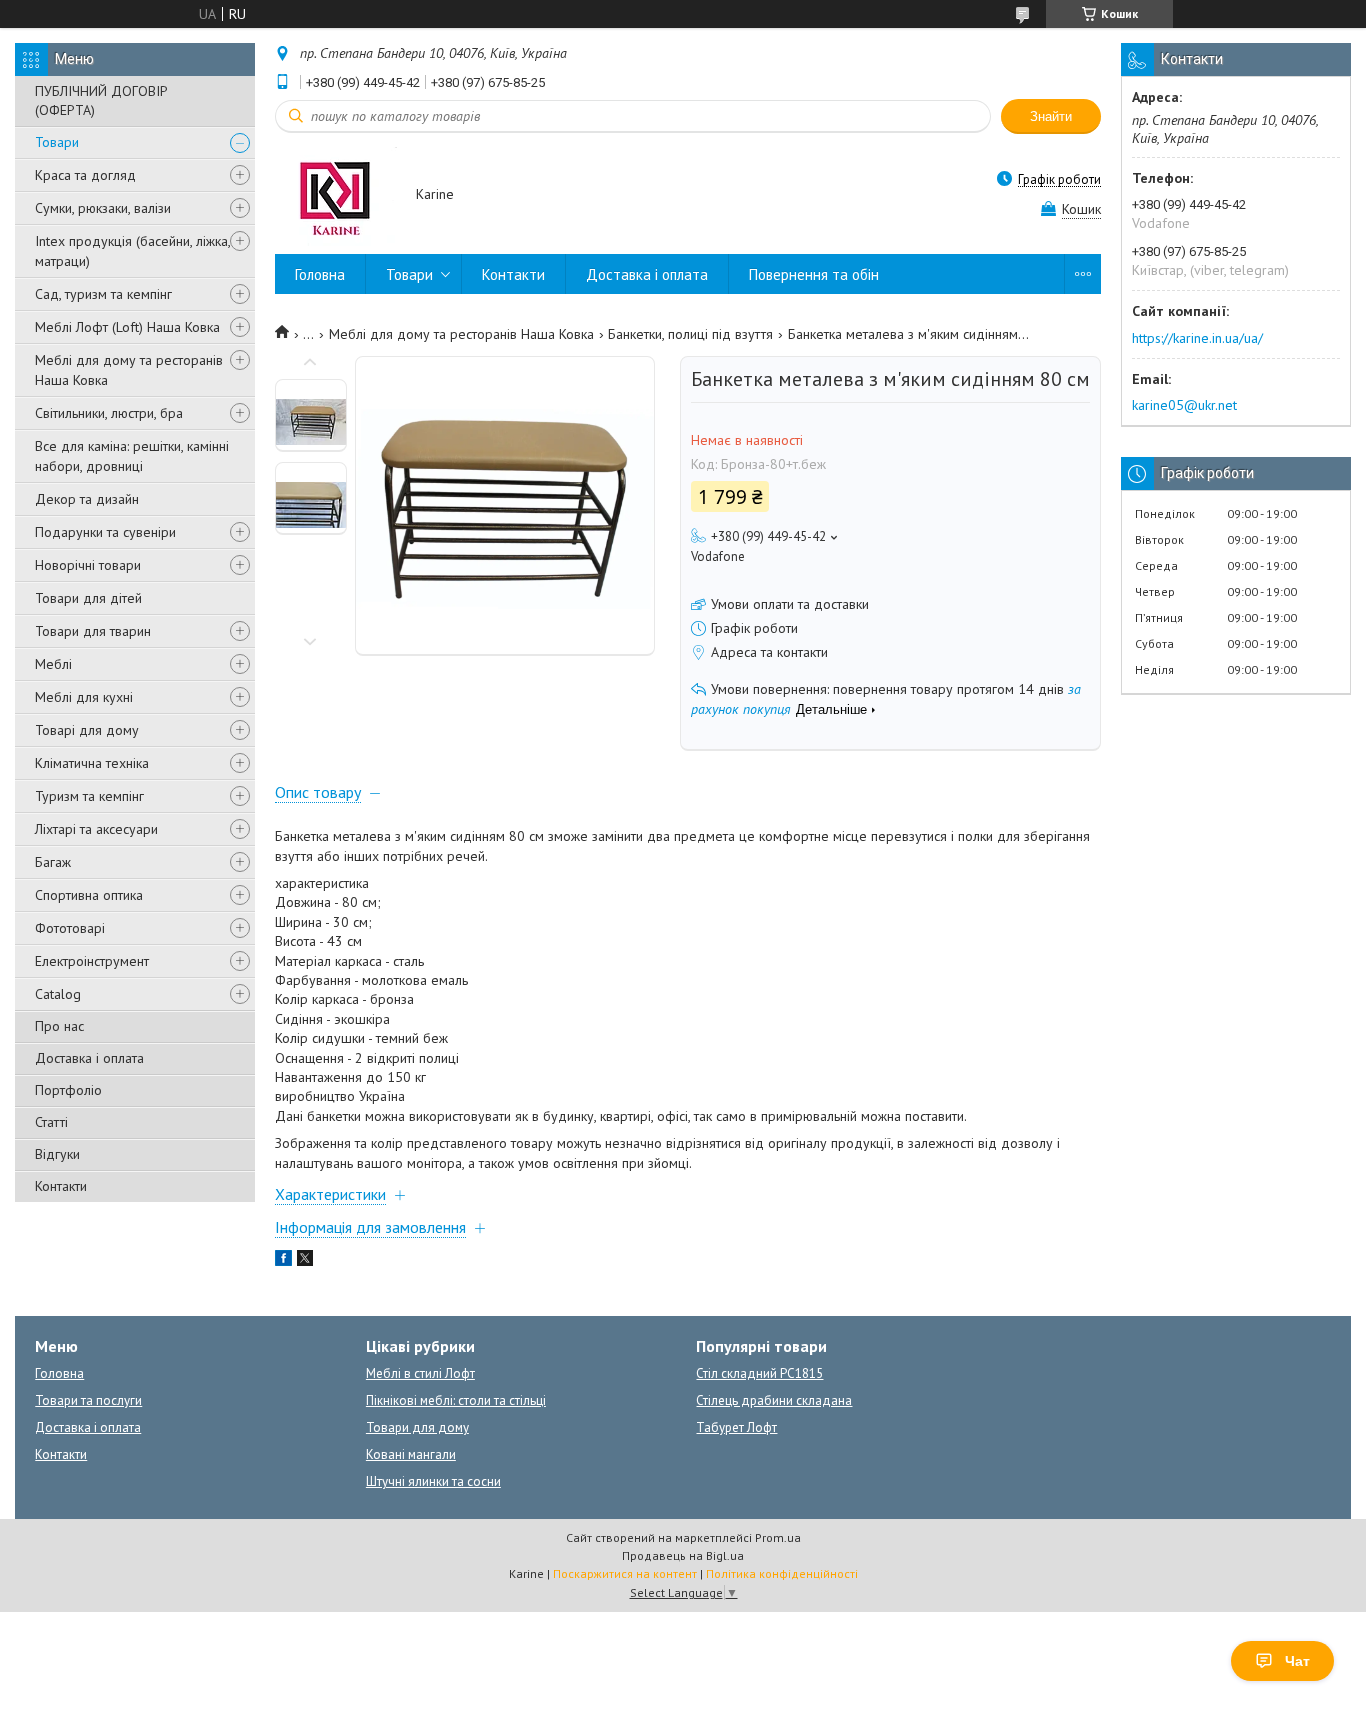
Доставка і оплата (89, 1058)
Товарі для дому (87, 730)
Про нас (59, 1026)
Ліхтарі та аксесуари (96, 829)
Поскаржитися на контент (625, 1573)
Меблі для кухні (84, 697)
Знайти (1051, 116)
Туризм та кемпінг (89, 796)
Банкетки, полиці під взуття (690, 334)
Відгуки (57, 1154)
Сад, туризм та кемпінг (103, 294)
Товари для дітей (88, 598)
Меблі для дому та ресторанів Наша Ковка (129, 370)
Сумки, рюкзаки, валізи (103, 208)
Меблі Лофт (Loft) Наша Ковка (127, 327)
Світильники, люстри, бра (109, 413)
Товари (57, 142)
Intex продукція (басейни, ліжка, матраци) (132, 251)
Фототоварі (70, 928)
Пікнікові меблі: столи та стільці (456, 1400)
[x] (305, 1261)
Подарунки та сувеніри (105, 532)
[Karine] (336, 195)
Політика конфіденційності (782, 1573)
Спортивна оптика (89, 895)
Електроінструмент (92, 961)
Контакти (61, 1186)
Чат (1297, 1661)
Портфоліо (68, 1090)
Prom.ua (778, 1537)
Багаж (53, 862)
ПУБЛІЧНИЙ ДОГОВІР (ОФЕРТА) (101, 100)
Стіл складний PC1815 (759, 1373)
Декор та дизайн (87, 499)
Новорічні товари (88, 565)
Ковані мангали (411, 1454)
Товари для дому (417, 1427)
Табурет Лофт (736, 1427)
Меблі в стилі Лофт (420, 1373)
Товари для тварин (93, 631)
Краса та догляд (85, 175)
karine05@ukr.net (1184, 405)
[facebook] (283, 1261)
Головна (320, 274)
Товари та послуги (88, 1400)
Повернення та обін (814, 274)
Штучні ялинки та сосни (433, 1481)
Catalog (58, 994)
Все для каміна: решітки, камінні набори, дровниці (132, 456)
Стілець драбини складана (774, 1400)
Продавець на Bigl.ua (683, 1555)
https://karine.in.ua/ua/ (1197, 338)
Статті (51, 1122)
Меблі (53, 664)
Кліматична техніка (92, 763)
